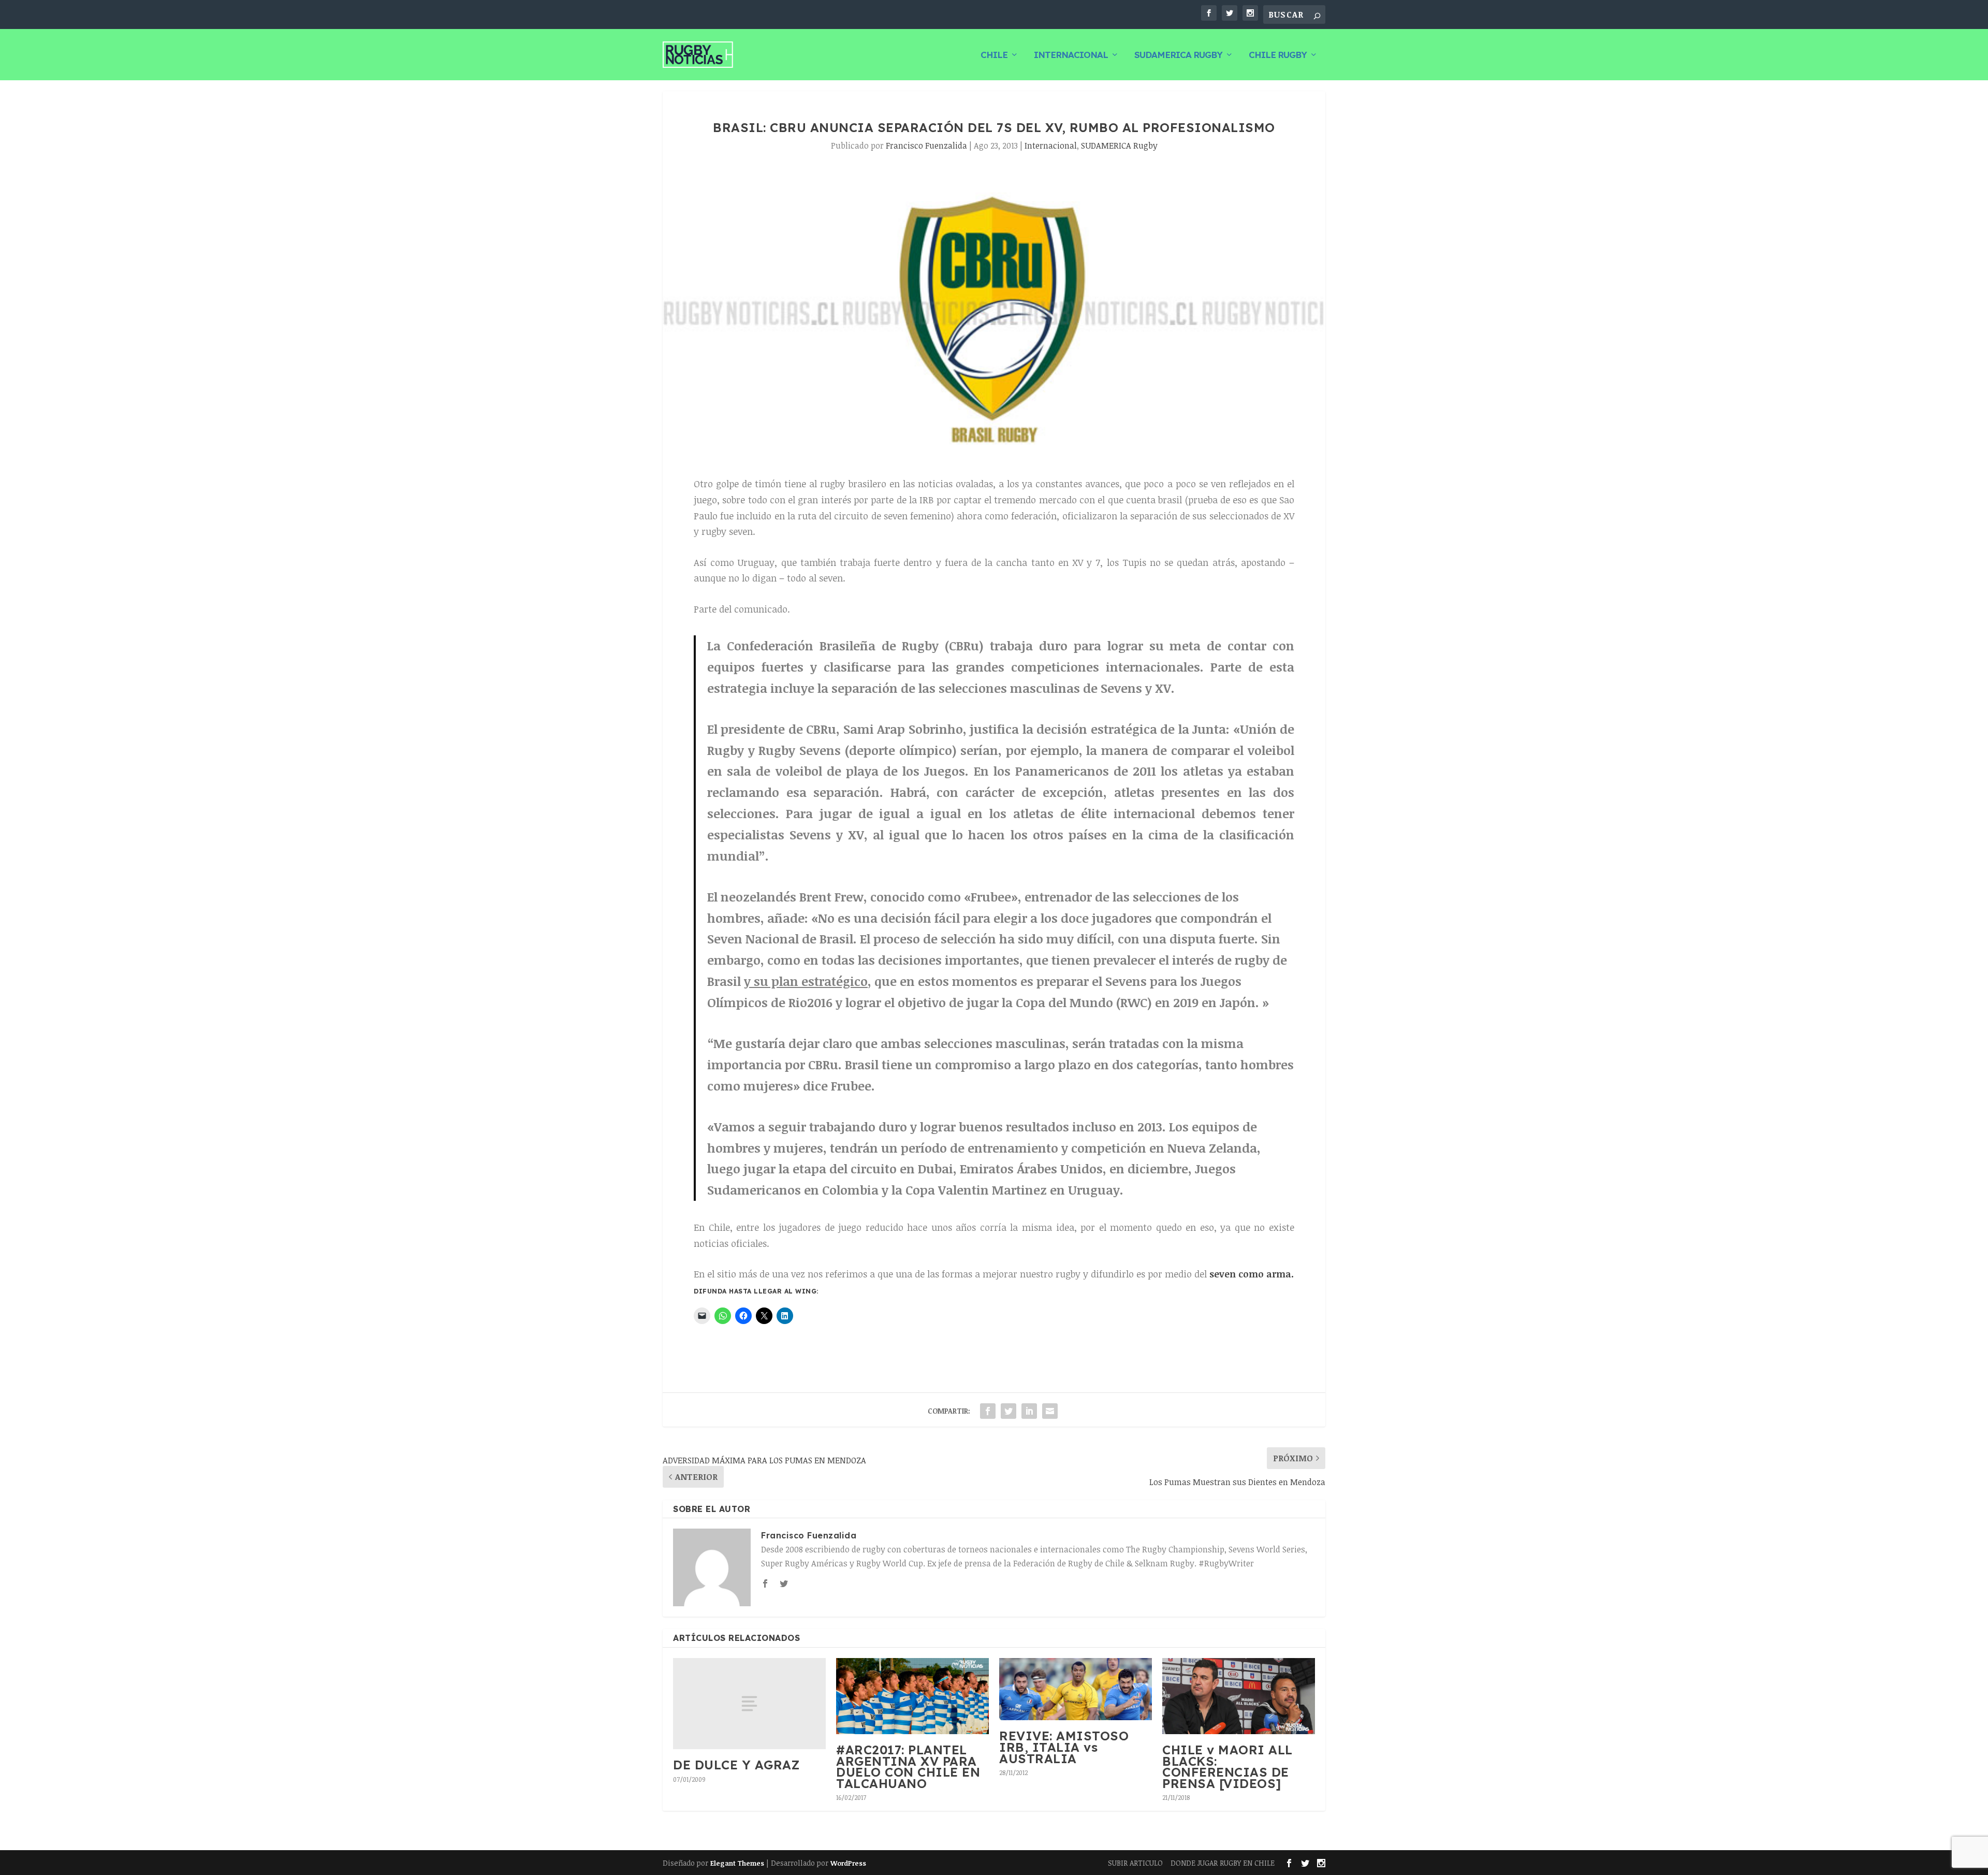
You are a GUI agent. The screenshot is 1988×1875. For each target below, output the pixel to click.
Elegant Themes (737, 1863)
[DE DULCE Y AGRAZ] (749, 1704)
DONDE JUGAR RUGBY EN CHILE (1223, 1863)
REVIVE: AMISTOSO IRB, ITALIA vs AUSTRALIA (1064, 1747)
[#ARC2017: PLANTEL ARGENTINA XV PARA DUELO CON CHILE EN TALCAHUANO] (912, 1696)
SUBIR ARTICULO (1135, 1863)
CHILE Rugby (1278, 55)
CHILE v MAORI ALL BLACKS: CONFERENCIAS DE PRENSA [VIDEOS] (1227, 1767)
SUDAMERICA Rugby (1178, 55)
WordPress (848, 1863)
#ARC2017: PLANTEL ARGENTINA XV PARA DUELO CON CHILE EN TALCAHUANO (908, 1767)
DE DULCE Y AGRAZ (736, 1765)
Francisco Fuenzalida (926, 146)
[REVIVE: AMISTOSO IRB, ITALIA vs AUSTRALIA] (1076, 1689)
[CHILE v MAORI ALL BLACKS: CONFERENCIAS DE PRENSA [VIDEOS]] (1239, 1696)
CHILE (994, 55)
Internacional (1071, 55)
